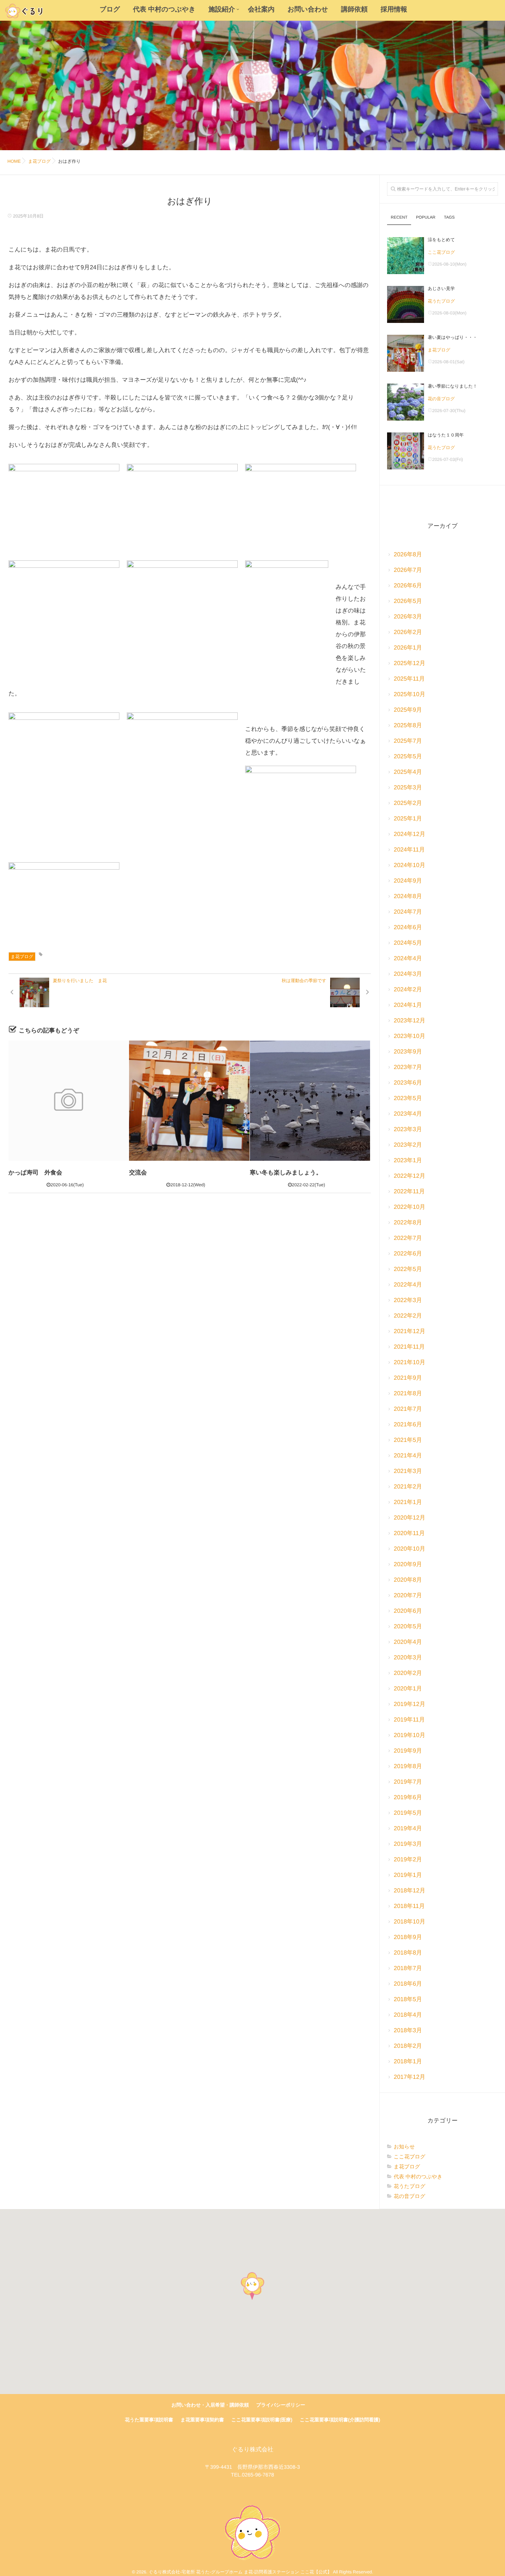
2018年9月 (408, 1937)
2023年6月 (408, 1083)
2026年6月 (408, 586)
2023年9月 (408, 1052)
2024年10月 (409, 865)
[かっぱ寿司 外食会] (69, 1101)
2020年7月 (408, 1596)
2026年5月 (408, 601)
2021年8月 (408, 1394)
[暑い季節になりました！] (406, 402)
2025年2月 (408, 803)
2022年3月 (408, 1300)
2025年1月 (408, 819)
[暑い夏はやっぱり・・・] (406, 353)
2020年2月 (408, 1673)
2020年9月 (408, 1565)
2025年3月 (408, 788)
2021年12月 (409, 1331)
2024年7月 (408, 912)
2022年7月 (408, 1238)
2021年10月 (409, 1363)
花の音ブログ (441, 399)
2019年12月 (409, 1704)
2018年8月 (408, 1953)
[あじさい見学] (406, 304)
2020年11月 (409, 1533)
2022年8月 (408, 1223)
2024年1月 (408, 1005)
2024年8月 (408, 896)
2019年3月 (408, 1844)
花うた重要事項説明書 (149, 2420)
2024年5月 (408, 943)
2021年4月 (408, 1456)
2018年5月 (408, 2000)
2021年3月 (408, 1471)
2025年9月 (408, 710)
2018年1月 (408, 2062)
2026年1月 (408, 648)
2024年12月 (409, 834)
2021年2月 (408, 1487)
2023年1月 (408, 1161)
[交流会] (189, 1101)
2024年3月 (408, 974)
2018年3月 (408, 2031)
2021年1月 (408, 1502)
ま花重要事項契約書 (202, 2420)
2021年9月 (408, 1378)
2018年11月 (409, 1906)
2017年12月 (409, 2077)
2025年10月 (409, 694)
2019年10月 (409, 1735)
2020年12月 (409, 1518)
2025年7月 (408, 741)
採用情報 (394, 9)
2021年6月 (408, 1425)
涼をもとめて (441, 240)
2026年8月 (408, 555)
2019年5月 (408, 1813)
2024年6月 (408, 928)
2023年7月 (408, 1067)
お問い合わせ (308, 9)
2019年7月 (408, 1782)
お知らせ (404, 2147)
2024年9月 (408, 881)
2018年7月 (408, 1968)
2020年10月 (409, 1549)
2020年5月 (408, 1627)
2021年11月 (409, 1347)
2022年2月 (408, 1316)
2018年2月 (408, 2046)
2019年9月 (408, 1751)
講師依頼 (355, 9)
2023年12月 (409, 1021)
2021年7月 (408, 1409)
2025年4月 (408, 772)
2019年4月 (408, 1829)
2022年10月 (409, 1207)
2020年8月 (408, 1580)
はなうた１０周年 (446, 435)
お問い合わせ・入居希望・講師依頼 (210, 2405)
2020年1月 (408, 1689)
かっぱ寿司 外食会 (35, 1173)
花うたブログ (441, 301)
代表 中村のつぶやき (164, 9)
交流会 (138, 1173)
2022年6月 (408, 1254)
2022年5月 (408, 1269)
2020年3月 (408, 1658)
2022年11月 (409, 1192)
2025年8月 (408, 726)
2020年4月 (408, 1642)
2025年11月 (409, 679)
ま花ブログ (22, 957)
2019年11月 (409, 1720)
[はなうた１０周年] (406, 451)
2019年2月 (408, 1860)
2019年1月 (408, 1875)
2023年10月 (409, 1036)
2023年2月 (408, 1145)
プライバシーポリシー (281, 2405)
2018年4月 (408, 2015)
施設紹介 (222, 9)
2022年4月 (408, 1285)
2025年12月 (409, 663)
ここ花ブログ (441, 252)
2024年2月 (408, 990)
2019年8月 (408, 1766)
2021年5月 (408, 1440)
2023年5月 (408, 1098)
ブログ (110, 9)
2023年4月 (408, 1114)
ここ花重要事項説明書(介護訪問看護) (340, 2420)
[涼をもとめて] (406, 256)
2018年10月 (409, 1922)
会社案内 (261, 9)
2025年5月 (408, 757)
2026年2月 (408, 632)
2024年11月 (409, 850)
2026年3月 (408, 617)
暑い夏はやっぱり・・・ (453, 337)
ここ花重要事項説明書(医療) (262, 2420)
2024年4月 (408, 959)
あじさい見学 (441, 289)
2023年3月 (408, 1129)
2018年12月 (409, 1891)
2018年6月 (408, 1984)
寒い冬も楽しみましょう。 (286, 1173)
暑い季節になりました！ (453, 386)
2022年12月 (409, 1176)
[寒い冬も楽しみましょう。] (310, 1101)
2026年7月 (408, 570)
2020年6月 (408, 1611)
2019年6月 (408, 1798)
